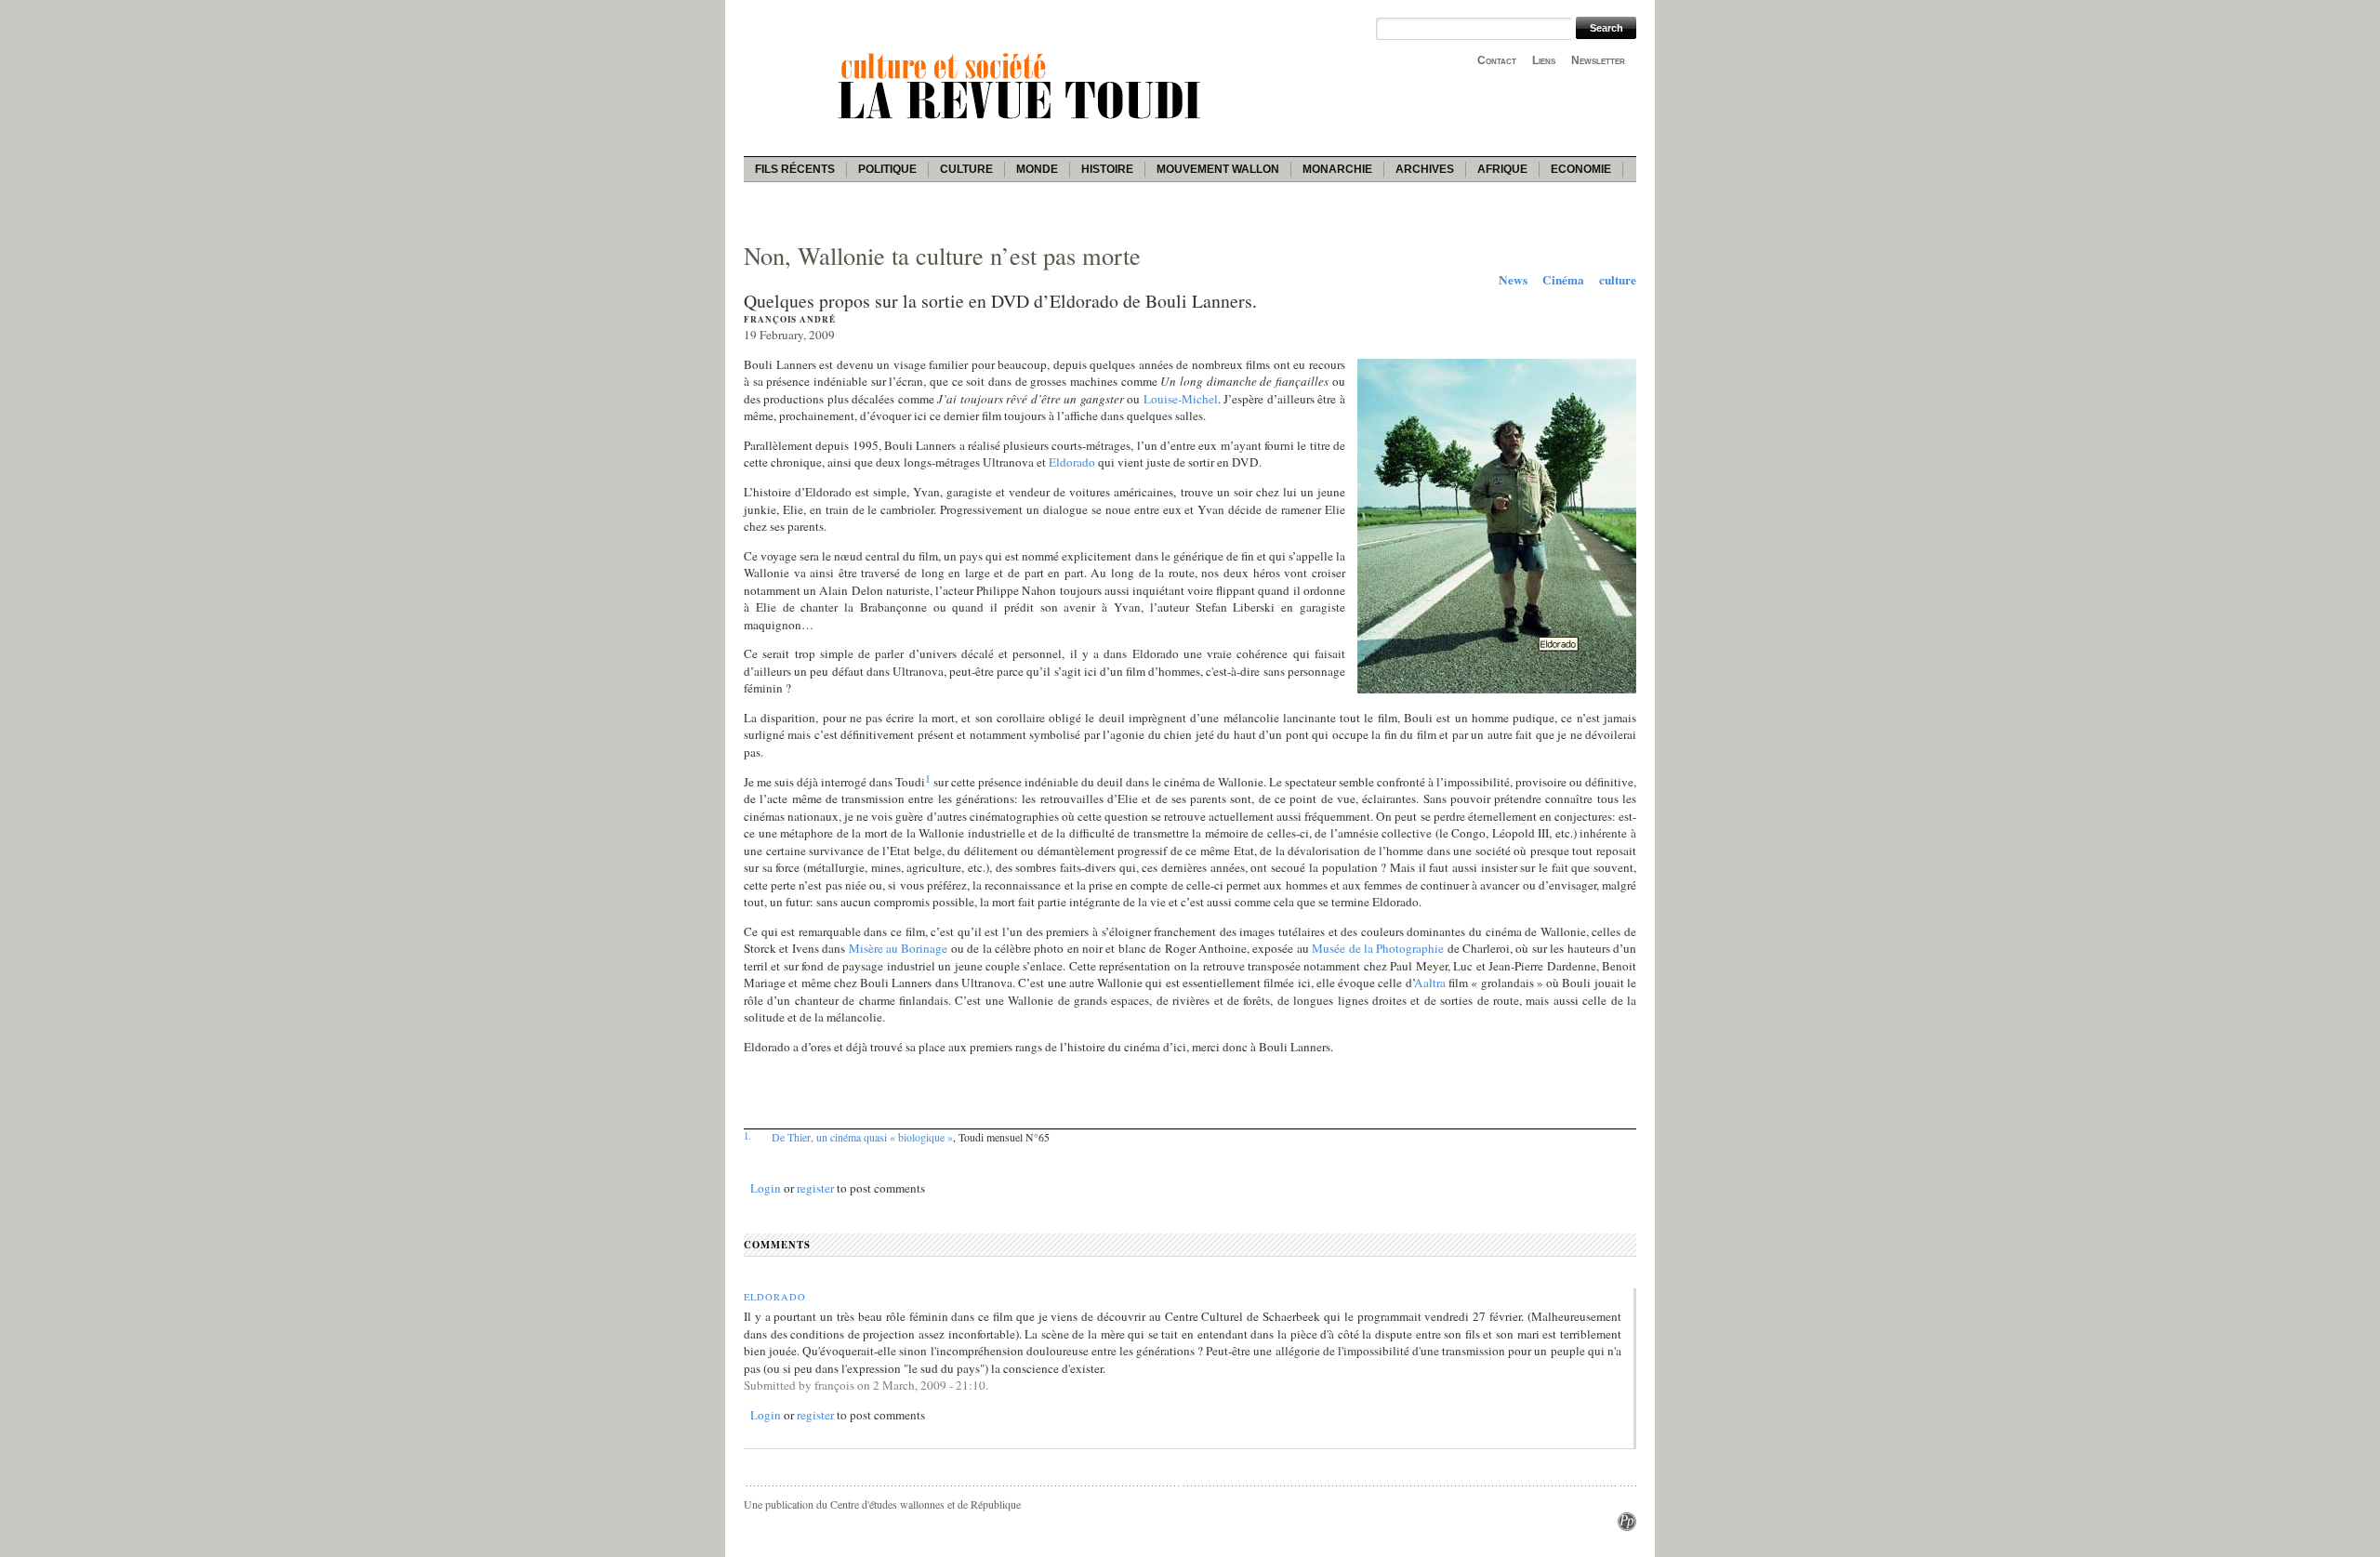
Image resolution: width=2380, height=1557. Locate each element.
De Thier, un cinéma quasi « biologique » (862, 1137)
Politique (887, 169)
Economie (1581, 169)
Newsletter (1598, 60)
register (815, 1188)
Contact (1497, 60)
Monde (1037, 169)
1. (747, 1136)
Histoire (1107, 169)
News (1513, 280)
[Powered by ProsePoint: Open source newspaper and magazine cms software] (1627, 1526)
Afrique (1502, 169)
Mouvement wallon (1218, 169)
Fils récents (795, 169)
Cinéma (1563, 280)
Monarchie (1337, 169)
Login (766, 1188)
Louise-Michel (1181, 399)
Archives (1425, 169)
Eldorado (775, 1297)
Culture (966, 169)
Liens (1544, 60)
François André (790, 319)
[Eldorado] (1497, 689)
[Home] (1023, 122)
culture (1618, 280)
